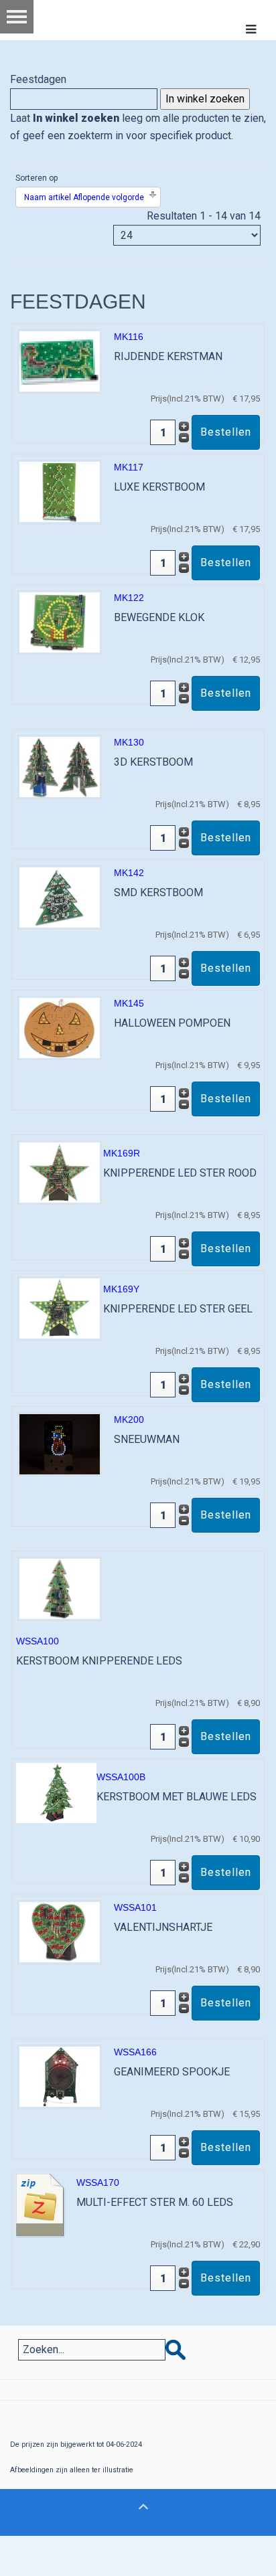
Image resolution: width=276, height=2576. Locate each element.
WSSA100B (121, 1777)
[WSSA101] (60, 1931)
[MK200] (60, 1443)
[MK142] (60, 896)
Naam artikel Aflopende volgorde (84, 197)
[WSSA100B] (56, 1792)
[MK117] (60, 491)
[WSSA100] (60, 1588)
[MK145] (60, 1027)
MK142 (129, 873)
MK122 (129, 598)
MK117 (129, 467)
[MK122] (60, 621)
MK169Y (121, 1289)
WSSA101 (135, 1907)
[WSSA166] (60, 2076)
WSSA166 (135, 2052)
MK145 (129, 1003)
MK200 (129, 1420)
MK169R (122, 1153)
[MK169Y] (60, 1307)
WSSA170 (98, 2182)
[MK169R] (60, 1172)
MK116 (129, 337)
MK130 (129, 742)
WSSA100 (38, 1641)
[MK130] (60, 766)
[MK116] (60, 360)
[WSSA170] (41, 2205)
